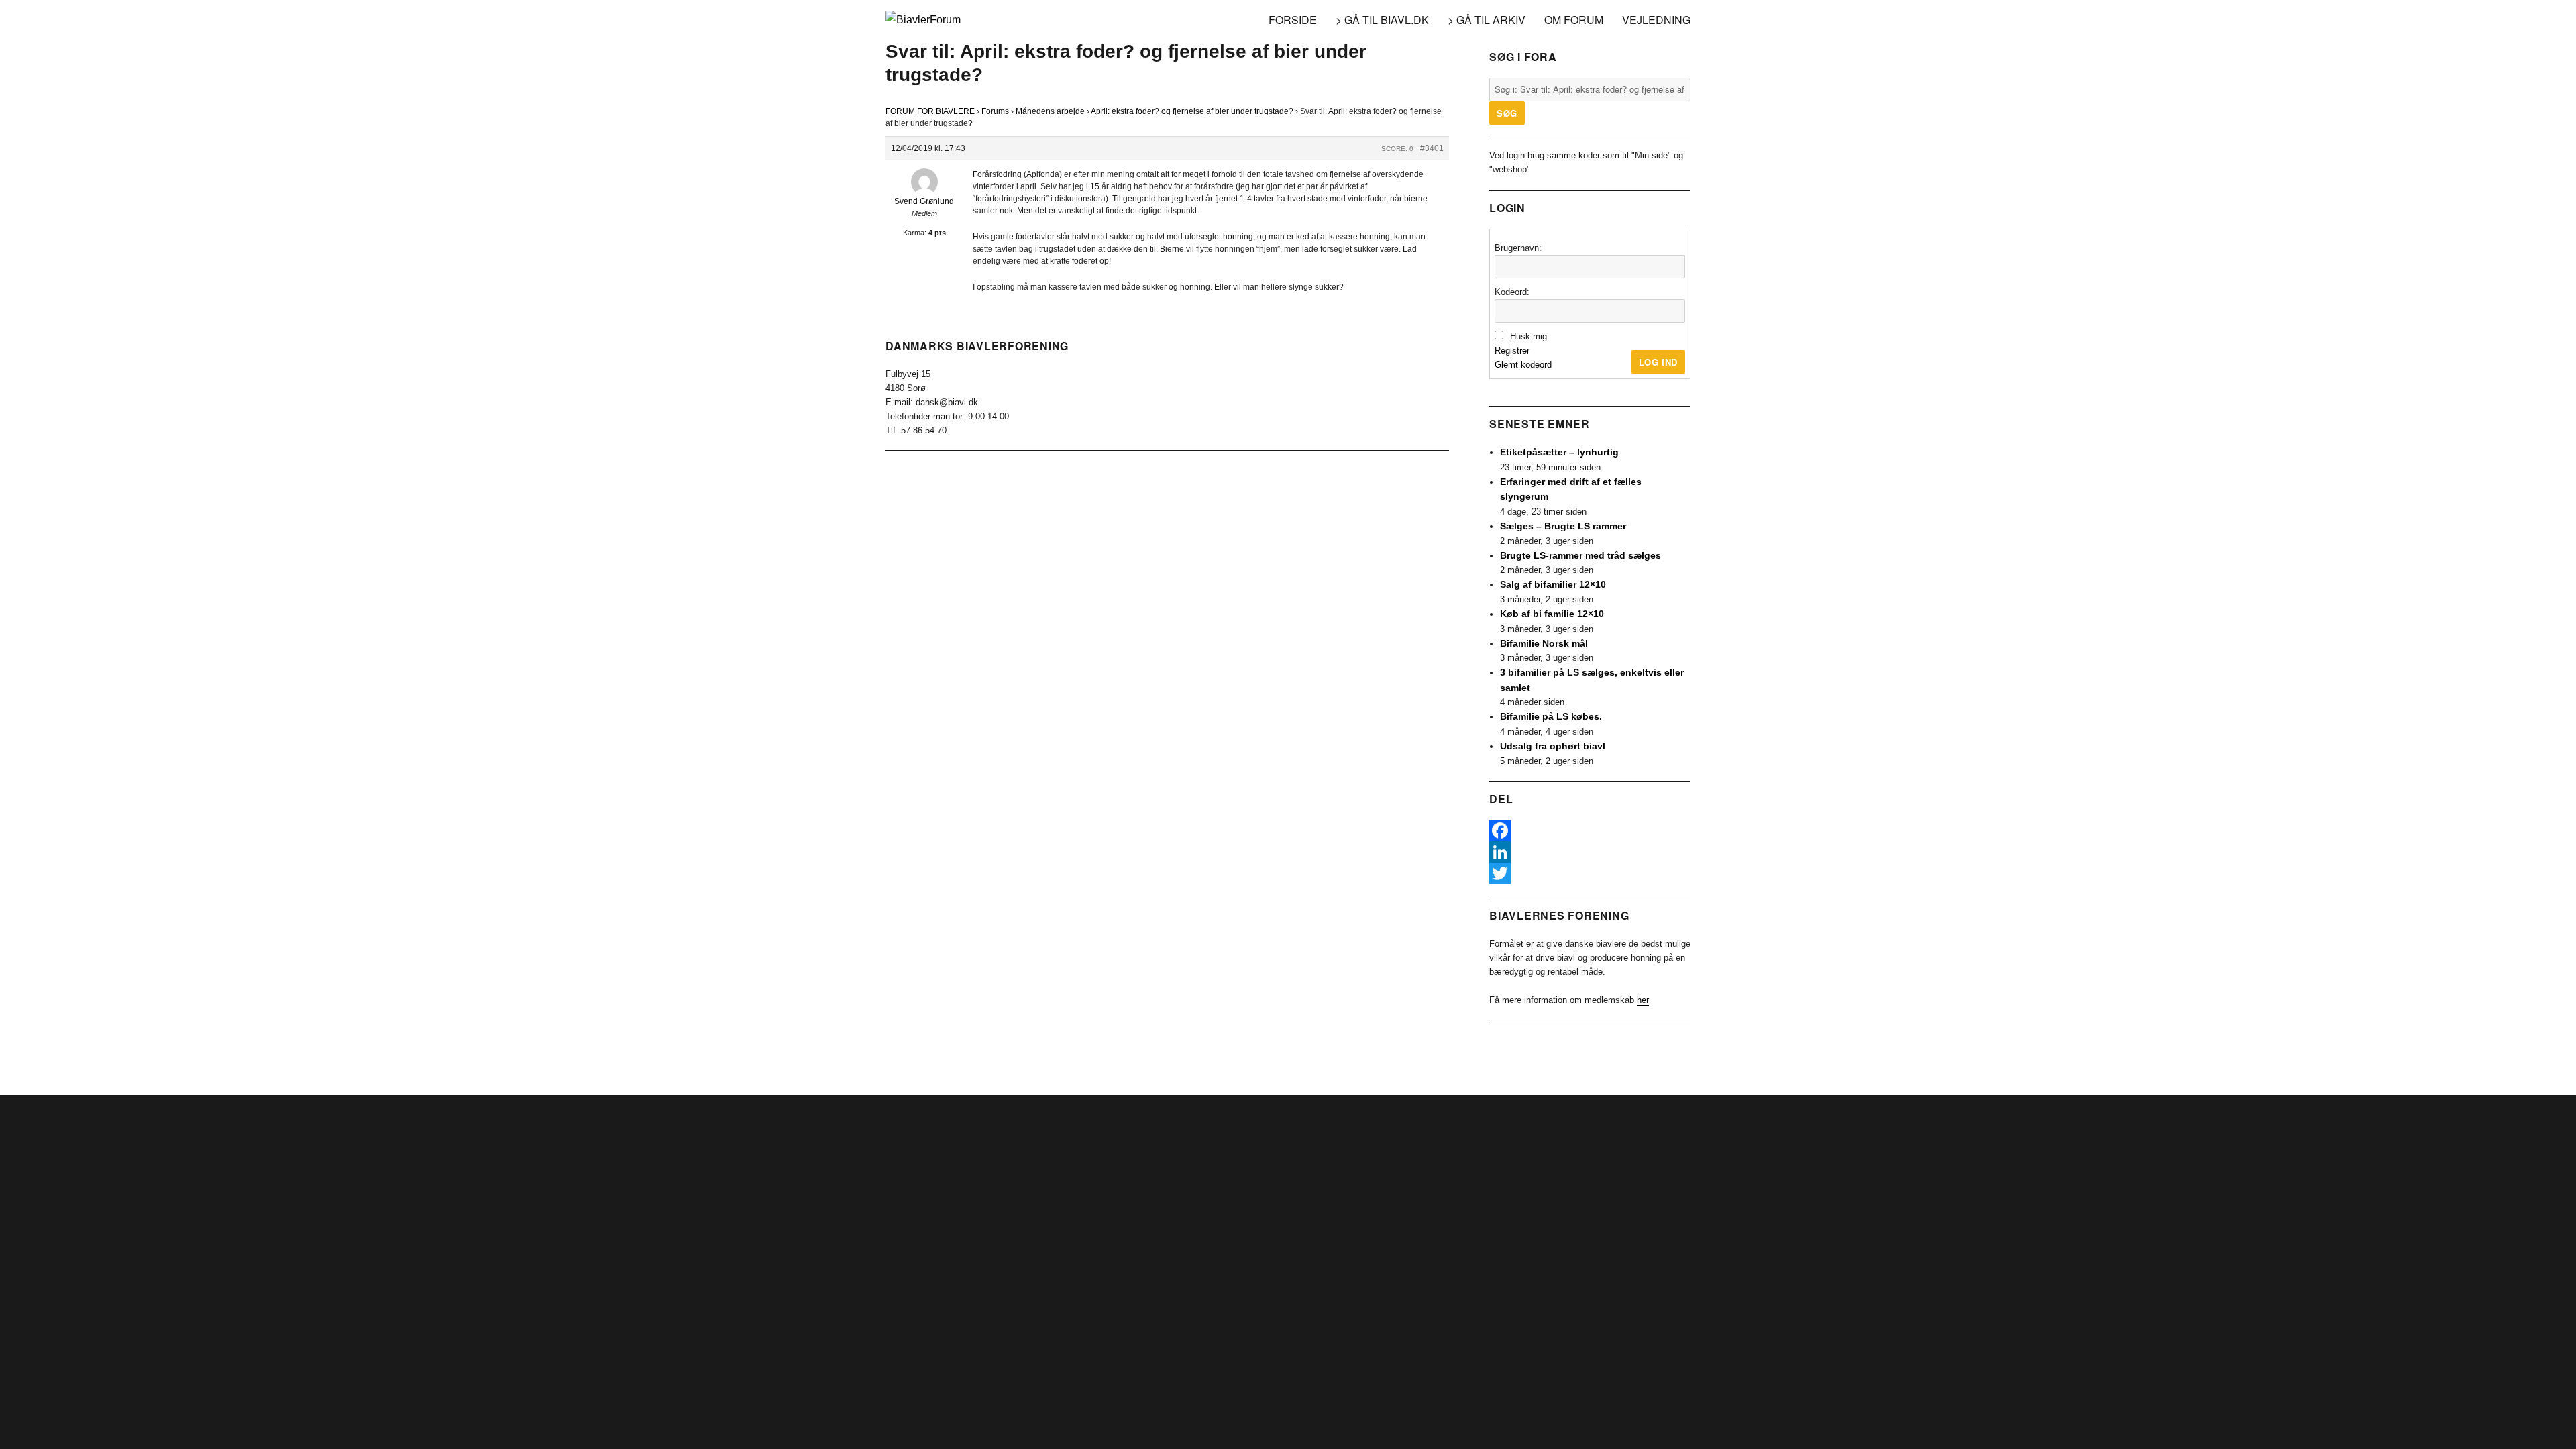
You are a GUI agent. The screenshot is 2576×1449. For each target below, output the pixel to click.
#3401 (1432, 148)
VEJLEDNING (1656, 20)
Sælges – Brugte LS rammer (1563, 526)
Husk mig (1528, 336)
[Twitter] (1590, 873)
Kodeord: (1512, 292)
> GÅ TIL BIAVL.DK (1382, 20)
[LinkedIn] (1590, 852)
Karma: (915, 233)
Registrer (1512, 351)
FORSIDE (1293, 20)
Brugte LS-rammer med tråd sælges (1580, 555)
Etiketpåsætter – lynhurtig (1559, 452)
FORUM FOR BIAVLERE (930, 111)
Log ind (1658, 362)
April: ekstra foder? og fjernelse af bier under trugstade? (1192, 111)
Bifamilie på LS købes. (1551, 716)
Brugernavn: (1518, 248)
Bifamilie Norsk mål (1544, 643)
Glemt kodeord (1523, 365)
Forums (995, 111)
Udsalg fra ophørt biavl (1553, 746)
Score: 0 (1397, 149)
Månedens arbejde (1050, 111)
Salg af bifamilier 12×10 (1553, 584)
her (1643, 1000)
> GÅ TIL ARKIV (1487, 20)
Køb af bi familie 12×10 (1552, 614)
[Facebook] (1590, 830)
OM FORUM (1574, 20)
